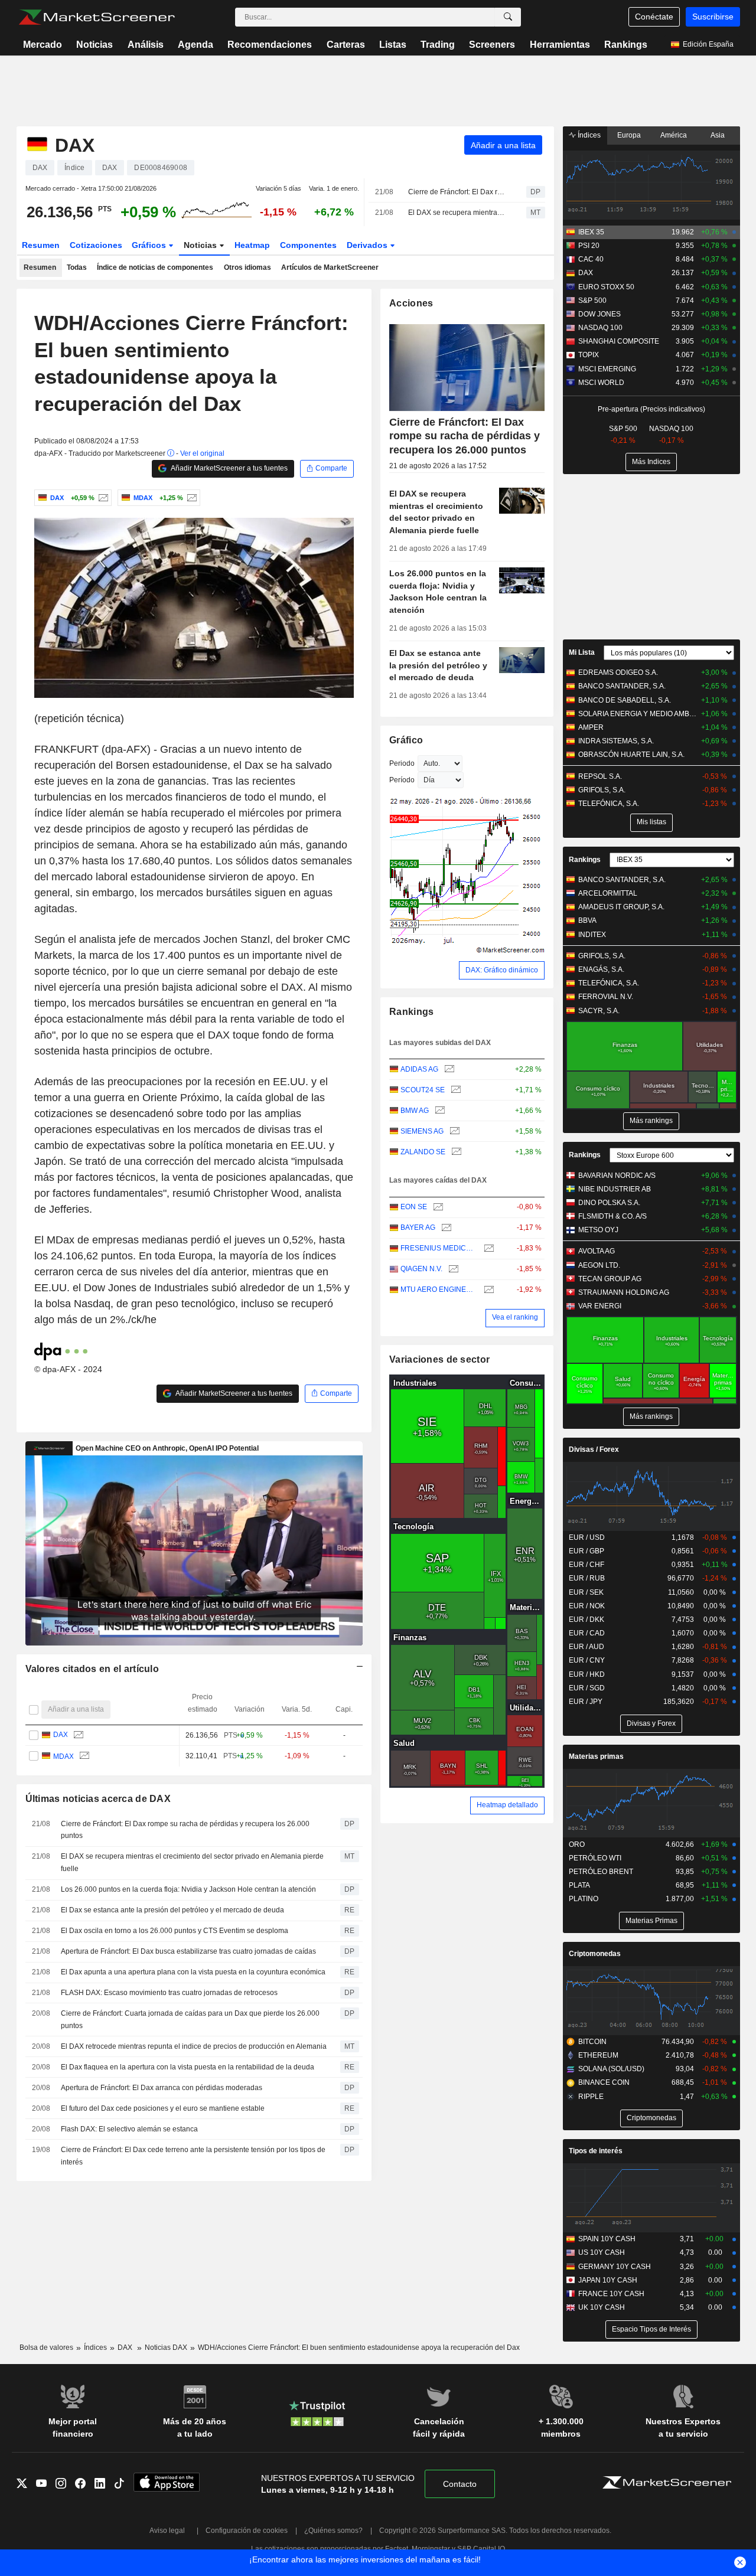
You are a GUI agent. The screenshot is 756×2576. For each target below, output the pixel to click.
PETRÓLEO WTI (595, 1858)
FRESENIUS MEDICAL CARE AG (439, 1248)
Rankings (626, 45)
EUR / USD (587, 1537)
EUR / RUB (587, 1578)
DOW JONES (599, 314)
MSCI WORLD (601, 383)
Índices (588, 135)
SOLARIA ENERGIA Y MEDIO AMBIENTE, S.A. (638, 714)
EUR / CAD (587, 1633)
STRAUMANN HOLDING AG (624, 1292)
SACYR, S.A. (599, 1011)
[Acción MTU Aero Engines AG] (488, 1290)
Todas (77, 267)
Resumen (41, 245)
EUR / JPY (586, 1702)
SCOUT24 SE (423, 1090)
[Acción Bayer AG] (445, 1228)
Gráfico (406, 740)
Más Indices (651, 462)
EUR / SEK (586, 1592)
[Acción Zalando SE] (455, 1152)
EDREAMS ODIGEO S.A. (618, 672)
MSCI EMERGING (607, 369)
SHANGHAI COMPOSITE (619, 341)
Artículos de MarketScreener (330, 267)
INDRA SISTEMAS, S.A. (616, 741)
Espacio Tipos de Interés (651, 2329)
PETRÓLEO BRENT (601, 1872)
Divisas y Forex (651, 1723)
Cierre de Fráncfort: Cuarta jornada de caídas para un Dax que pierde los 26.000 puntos (190, 2020)
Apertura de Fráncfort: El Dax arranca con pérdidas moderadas (162, 2088)
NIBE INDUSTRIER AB (615, 1189)
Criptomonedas (595, 1954)
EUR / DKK (586, 1620)
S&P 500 (592, 301)
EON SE (414, 1207)
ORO (577, 1844)
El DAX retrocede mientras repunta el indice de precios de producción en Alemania (194, 2046)
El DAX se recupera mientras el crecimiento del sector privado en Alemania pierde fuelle (457, 213)
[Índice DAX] (102, 498)
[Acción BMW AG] (439, 1111)
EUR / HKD (587, 1674)
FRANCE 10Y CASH (611, 2294)
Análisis (146, 45)
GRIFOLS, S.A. (602, 790)
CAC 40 (591, 259)
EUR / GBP (586, 1551)
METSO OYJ (598, 1230)
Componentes (308, 245)
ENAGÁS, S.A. (601, 969)
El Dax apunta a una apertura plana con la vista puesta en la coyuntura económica (193, 1972)
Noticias (94, 45)
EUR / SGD (587, 1688)
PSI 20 (589, 246)
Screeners (492, 45)
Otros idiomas (247, 267)
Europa (629, 135)
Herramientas (560, 45)
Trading (438, 45)
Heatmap (252, 245)
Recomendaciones (270, 45)
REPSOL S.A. (600, 776)
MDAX (63, 1756)
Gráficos (150, 245)
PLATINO (584, 1899)
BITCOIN (592, 2042)
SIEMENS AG (422, 1131)
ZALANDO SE (423, 1152)
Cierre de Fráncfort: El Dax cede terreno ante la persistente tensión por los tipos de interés (193, 2156)
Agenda (195, 45)
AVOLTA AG (597, 1251)
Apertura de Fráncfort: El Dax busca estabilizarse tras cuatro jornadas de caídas (188, 1951)
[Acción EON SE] (437, 1207)
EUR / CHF (586, 1565)
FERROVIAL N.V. (606, 997)
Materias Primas (651, 1921)
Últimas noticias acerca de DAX (98, 1799)
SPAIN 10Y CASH (607, 2239)
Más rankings (651, 1121)
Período (402, 780)
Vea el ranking (515, 1317)
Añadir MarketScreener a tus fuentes (229, 468)
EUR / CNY (587, 1660)
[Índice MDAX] (190, 498)
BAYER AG (418, 1227)
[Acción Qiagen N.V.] (452, 1269)
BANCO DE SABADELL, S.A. (625, 700)
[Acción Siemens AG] (453, 1132)
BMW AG (415, 1111)
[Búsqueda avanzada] (508, 17)
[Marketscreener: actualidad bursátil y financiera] (97, 17)
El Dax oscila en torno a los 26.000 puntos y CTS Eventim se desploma (175, 1931)
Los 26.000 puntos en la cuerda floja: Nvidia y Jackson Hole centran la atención (188, 1889)
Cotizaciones (96, 245)
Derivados (368, 245)
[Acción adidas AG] (448, 1070)
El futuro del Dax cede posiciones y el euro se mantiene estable (163, 2108)
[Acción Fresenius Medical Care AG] (488, 1248)
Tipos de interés (596, 2151)
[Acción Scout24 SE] (454, 1090)
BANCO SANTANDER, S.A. (622, 686)
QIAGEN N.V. (421, 1269)
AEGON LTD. (599, 1265)
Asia (718, 135)
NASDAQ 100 (600, 328)
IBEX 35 (591, 232)
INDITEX (592, 935)
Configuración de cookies (247, 2531)
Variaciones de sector (439, 1359)
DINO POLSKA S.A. (609, 1203)
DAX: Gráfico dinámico (502, 970)
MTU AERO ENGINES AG (439, 1289)
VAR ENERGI (600, 1306)
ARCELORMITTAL (608, 893)
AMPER (591, 727)
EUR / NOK (587, 1606)
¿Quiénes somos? (333, 2531)
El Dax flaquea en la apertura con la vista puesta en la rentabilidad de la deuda (188, 2067)
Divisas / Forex (594, 1449)
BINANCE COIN (604, 2082)
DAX (60, 1735)
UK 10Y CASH (602, 2307)
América (674, 135)
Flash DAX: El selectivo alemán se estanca (129, 2129)
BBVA (587, 920)
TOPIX (589, 355)
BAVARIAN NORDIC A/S (617, 1176)
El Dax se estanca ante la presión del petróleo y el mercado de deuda (172, 1910)
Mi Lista (582, 652)
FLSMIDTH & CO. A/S (612, 1216)
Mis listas (651, 822)
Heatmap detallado (507, 1805)
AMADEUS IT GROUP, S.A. (621, 907)
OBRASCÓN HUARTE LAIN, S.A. (631, 755)
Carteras (346, 45)
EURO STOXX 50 (606, 287)
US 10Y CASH (602, 2252)
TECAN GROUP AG (610, 1279)
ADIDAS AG (419, 1069)
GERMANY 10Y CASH (615, 2267)
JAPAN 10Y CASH (608, 2280)
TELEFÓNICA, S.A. (609, 804)
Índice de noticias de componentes (155, 267)
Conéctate (654, 17)
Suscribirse (713, 17)
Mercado (43, 45)
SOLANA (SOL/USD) (611, 2069)
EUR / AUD (586, 1647)
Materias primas (596, 1756)
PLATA (579, 1885)
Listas (393, 45)
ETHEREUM (598, 2055)
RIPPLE (591, 2097)
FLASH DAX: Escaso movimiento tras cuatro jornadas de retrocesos (169, 1993)
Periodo (402, 763)
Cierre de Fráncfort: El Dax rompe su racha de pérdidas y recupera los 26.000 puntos (457, 192)
